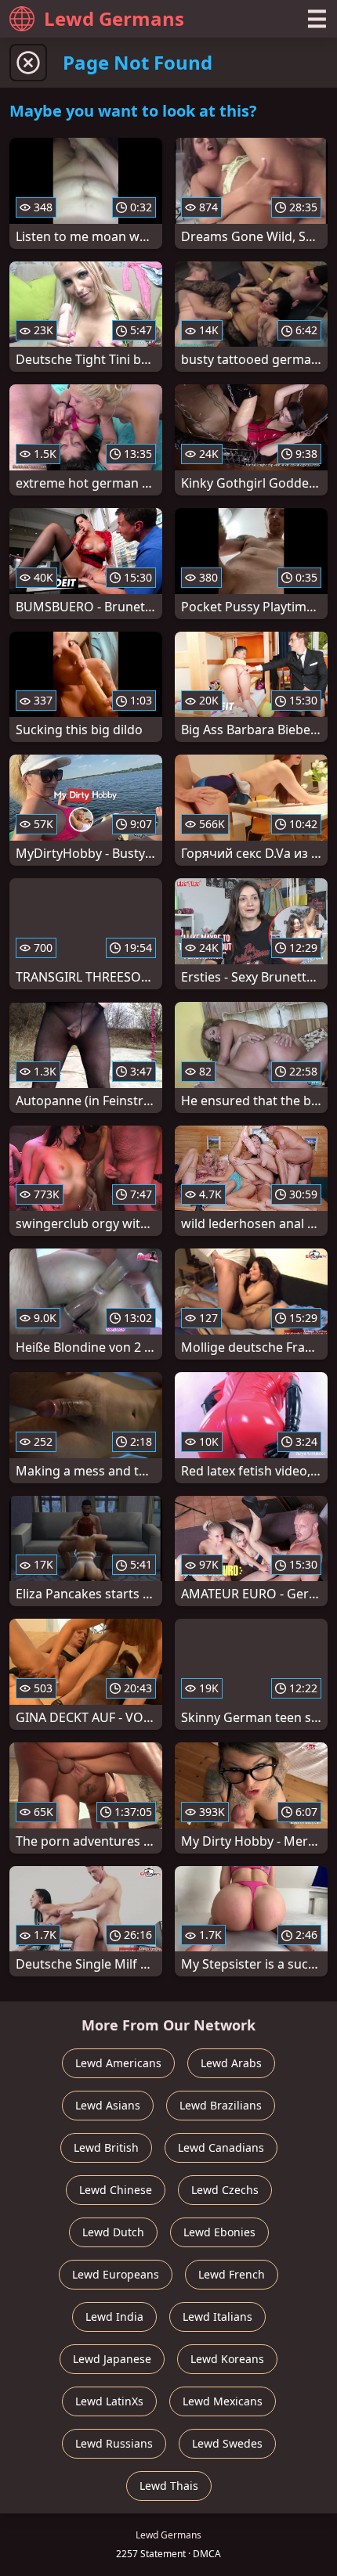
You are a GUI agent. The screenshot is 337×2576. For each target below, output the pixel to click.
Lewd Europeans (116, 2274)
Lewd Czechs (225, 2190)
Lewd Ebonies (219, 2232)
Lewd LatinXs (109, 2401)
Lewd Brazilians (221, 2105)
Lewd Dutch (113, 2232)
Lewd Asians (108, 2105)
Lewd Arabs (231, 2063)
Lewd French (232, 2274)
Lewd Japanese (112, 2359)
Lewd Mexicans (223, 2401)
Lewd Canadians (221, 2147)
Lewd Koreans (227, 2359)
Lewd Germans (114, 18)
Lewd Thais (169, 2486)
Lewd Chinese (116, 2190)
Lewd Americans (118, 2063)
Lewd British (106, 2147)
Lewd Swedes (227, 2443)
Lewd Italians (217, 2317)
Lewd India (114, 2317)
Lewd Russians (114, 2443)
